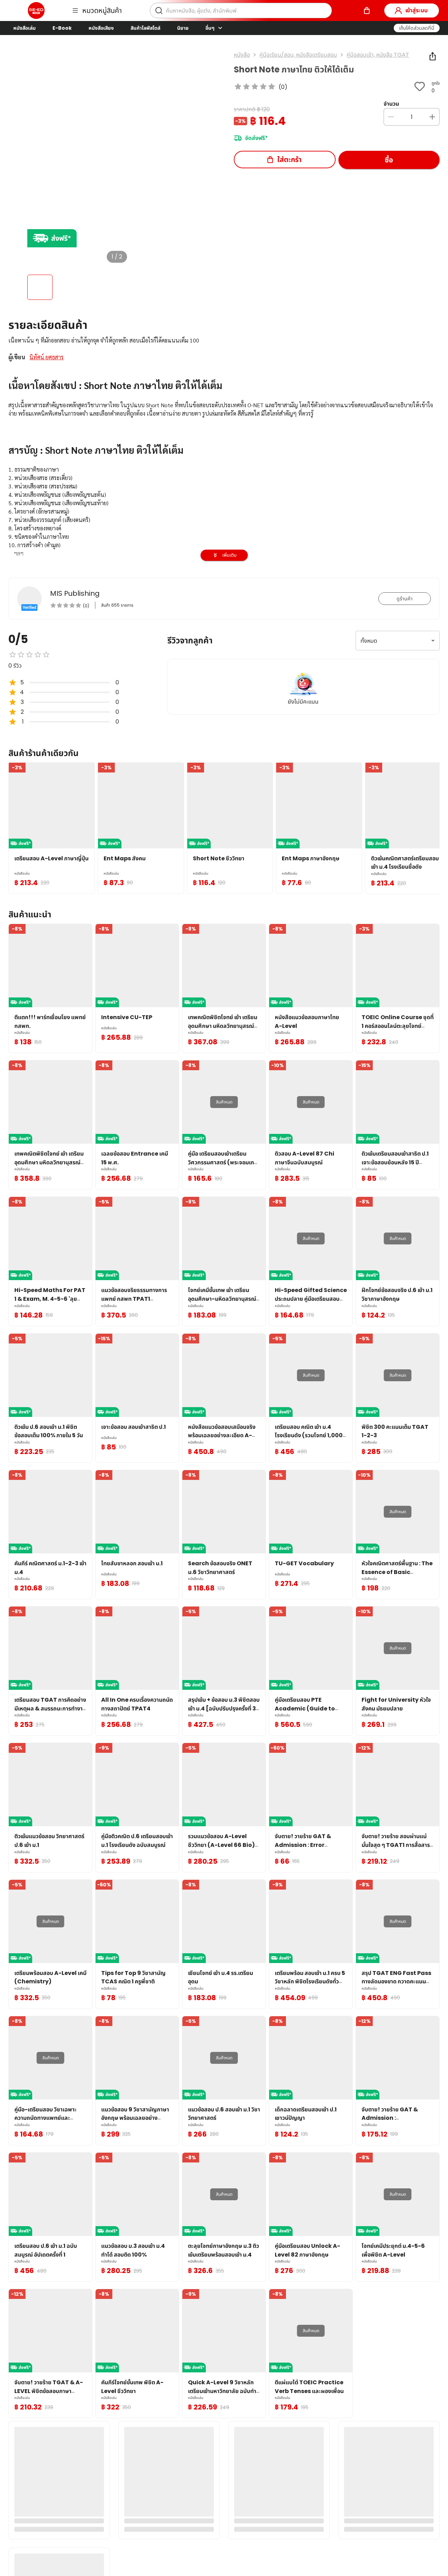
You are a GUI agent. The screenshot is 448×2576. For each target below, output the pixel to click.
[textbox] (224, 532)
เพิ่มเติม (229, 555)
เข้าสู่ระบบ (416, 10)
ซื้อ (389, 160)
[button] (417, 28)
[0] (367, 10)
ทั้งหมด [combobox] (369, 641)
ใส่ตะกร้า (289, 160)
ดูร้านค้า (405, 599)
